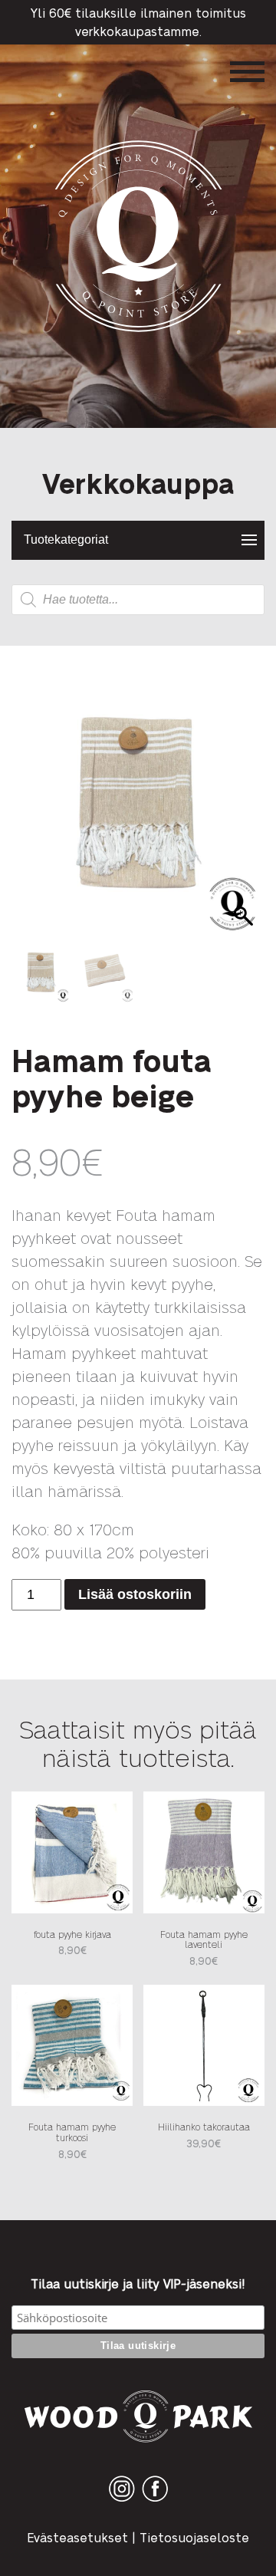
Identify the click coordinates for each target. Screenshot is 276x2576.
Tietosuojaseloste (194, 2537)
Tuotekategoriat (66, 540)
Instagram (122, 2501)
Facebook (155, 2501)
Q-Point (138, 332)
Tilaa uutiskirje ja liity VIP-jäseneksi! (138, 2284)
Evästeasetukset (77, 2537)
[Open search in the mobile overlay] (138, 600)
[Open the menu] (247, 72)
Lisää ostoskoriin (135, 1594)
